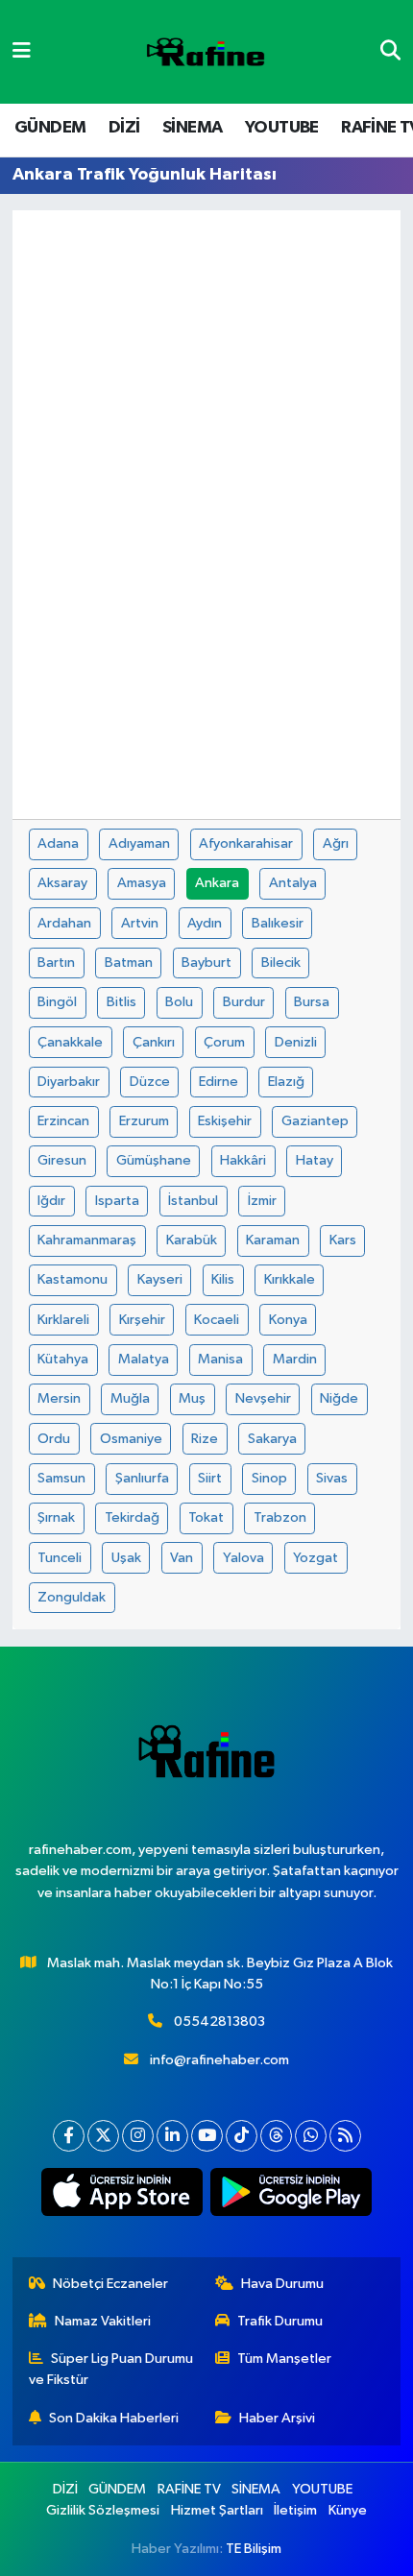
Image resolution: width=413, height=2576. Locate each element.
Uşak (126, 1558)
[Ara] (390, 51)
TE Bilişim (254, 2549)
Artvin (140, 923)
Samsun (61, 1478)
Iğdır (51, 1201)
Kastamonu (73, 1279)
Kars (343, 1240)
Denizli (296, 1042)
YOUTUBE (282, 128)
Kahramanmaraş (87, 1240)
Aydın (205, 923)
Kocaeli (217, 1320)
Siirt (210, 1478)
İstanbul (193, 1201)
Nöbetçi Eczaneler (110, 2284)
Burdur (244, 1002)
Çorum (224, 1042)
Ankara (217, 883)
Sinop (269, 1478)
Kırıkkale (290, 1279)
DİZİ (124, 128)
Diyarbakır (69, 1082)
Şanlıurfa (142, 1478)
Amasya (142, 883)
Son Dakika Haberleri (114, 2418)
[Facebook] (69, 2136)
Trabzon (280, 1517)
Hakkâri (243, 1160)
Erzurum (144, 1121)
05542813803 (219, 2022)
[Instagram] (138, 2136)
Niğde (339, 1398)
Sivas (332, 1478)
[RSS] (345, 2136)
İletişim (295, 2510)
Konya (288, 1320)
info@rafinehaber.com (219, 2060)
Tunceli (60, 1558)
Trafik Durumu (280, 2321)
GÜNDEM (50, 128)
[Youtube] (207, 2136)
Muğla (130, 1398)
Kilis (223, 1279)
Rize (205, 1439)
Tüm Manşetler (284, 2359)
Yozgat (316, 1558)
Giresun (62, 1160)
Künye (348, 2510)
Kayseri (160, 1279)
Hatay (315, 1160)
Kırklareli (63, 1320)
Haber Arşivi (277, 2418)
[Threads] (276, 2136)
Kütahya (63, 1359)
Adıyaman (139, 843)
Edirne (219, 1082)
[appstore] (122, 2196)
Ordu (54, 1439)
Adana (58, 843)
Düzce (150, 1082)
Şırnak (56, 1517)
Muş (192, 1398)
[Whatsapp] (311, 2136)
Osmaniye (131, 1439)
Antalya (293, 883)
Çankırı (154, 1042)
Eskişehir (225, 1121)
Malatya (144, 1359)
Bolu (179, 1002)
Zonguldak (72, 1597)
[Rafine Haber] (206, 52)
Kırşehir (142, 1320)
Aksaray (62, 883)
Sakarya (272, 1439)
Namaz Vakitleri (103, 2321)
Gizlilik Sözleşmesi (103, 2510)
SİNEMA (192, 128)
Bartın (56, 963)
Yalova (243, 1558)
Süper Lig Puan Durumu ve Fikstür (111, 2369)
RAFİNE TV (189, 2489)
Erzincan (63, 1121)
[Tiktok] (242, 2136)
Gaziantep (315, 1121)
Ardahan (64, 923)
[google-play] (292, 2196)
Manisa (220, 1359)
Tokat (206, 1517)
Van (182, 1558)
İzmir (262, 1201)
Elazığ (286, 1082)
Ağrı (336, 843)
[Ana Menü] (22, 51)
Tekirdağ (132, 1517)
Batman (129, 963)
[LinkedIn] (172, 2136)
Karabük (192, 1240)
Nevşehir (263, 1398)
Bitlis (121, 1002)
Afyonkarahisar (246, 843)
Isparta (117, 1201)
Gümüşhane (154, 1160)
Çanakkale (70, 1042)
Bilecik (281, 963)
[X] (103, 2136)
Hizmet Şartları (217, 2510)
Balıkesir (278, 923)
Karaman (273, 1240)
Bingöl (57, 1002)
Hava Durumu (282, 2284)
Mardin (295, 1359)
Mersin (59, 1398)
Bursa (312, 1002)
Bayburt (206, 963)
